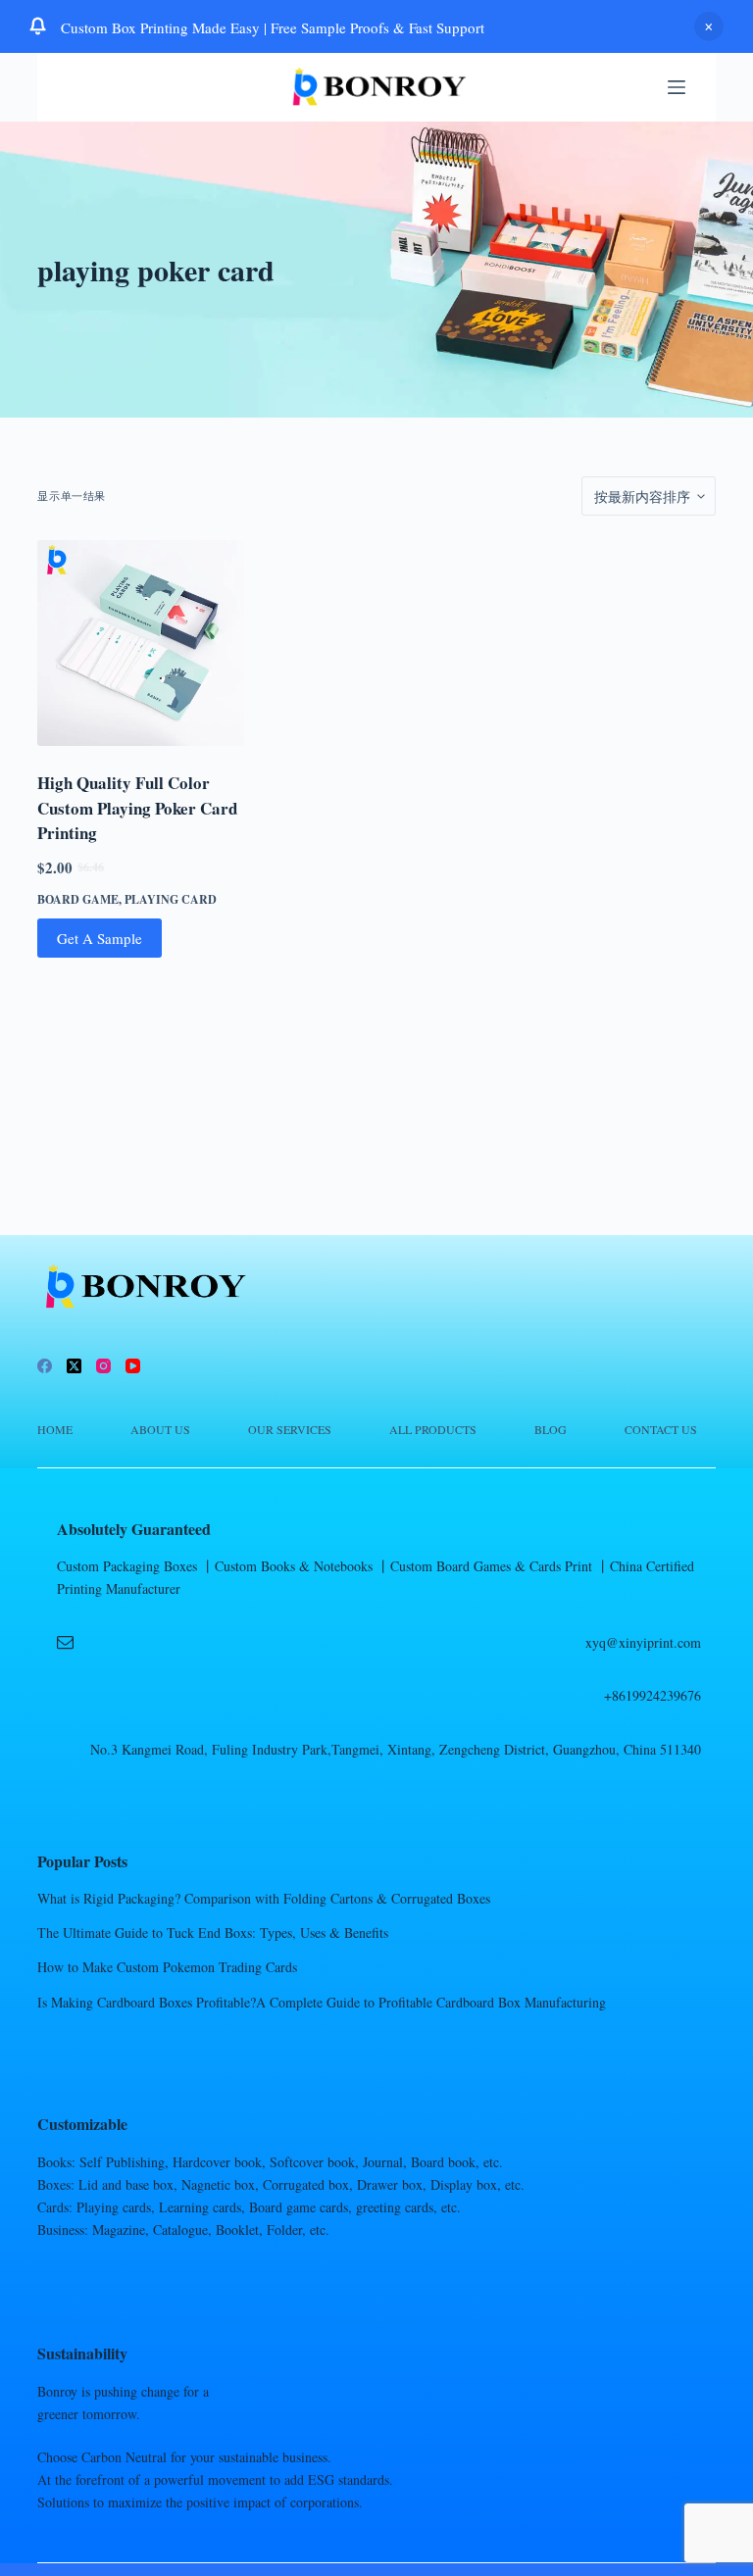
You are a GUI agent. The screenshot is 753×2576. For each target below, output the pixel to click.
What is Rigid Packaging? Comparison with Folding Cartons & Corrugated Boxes (264, 1898)
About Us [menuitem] (160, 1430)
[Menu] (677, 87)
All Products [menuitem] (433, 1430)
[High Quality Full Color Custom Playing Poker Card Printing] (140, 643)
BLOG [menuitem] (551, 1430)
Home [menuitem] (55, 1430)
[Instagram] (103, 1366)
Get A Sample (100, 938)
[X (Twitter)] (74, 1366)
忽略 (709, 26)
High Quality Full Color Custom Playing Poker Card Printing (137, 808)
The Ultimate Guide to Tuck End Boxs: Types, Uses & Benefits (213, 1932)
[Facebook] (45, 1366)
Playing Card (171, 899)
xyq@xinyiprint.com (643, 1642)
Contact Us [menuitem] (661, 1430)
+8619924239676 (653, 1695)
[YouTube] (133, 1366)
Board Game (78, 899)
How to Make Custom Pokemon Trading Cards (167, 1967)
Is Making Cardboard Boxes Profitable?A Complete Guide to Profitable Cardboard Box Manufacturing (322, 2002)
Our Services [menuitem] (290, 1430)
